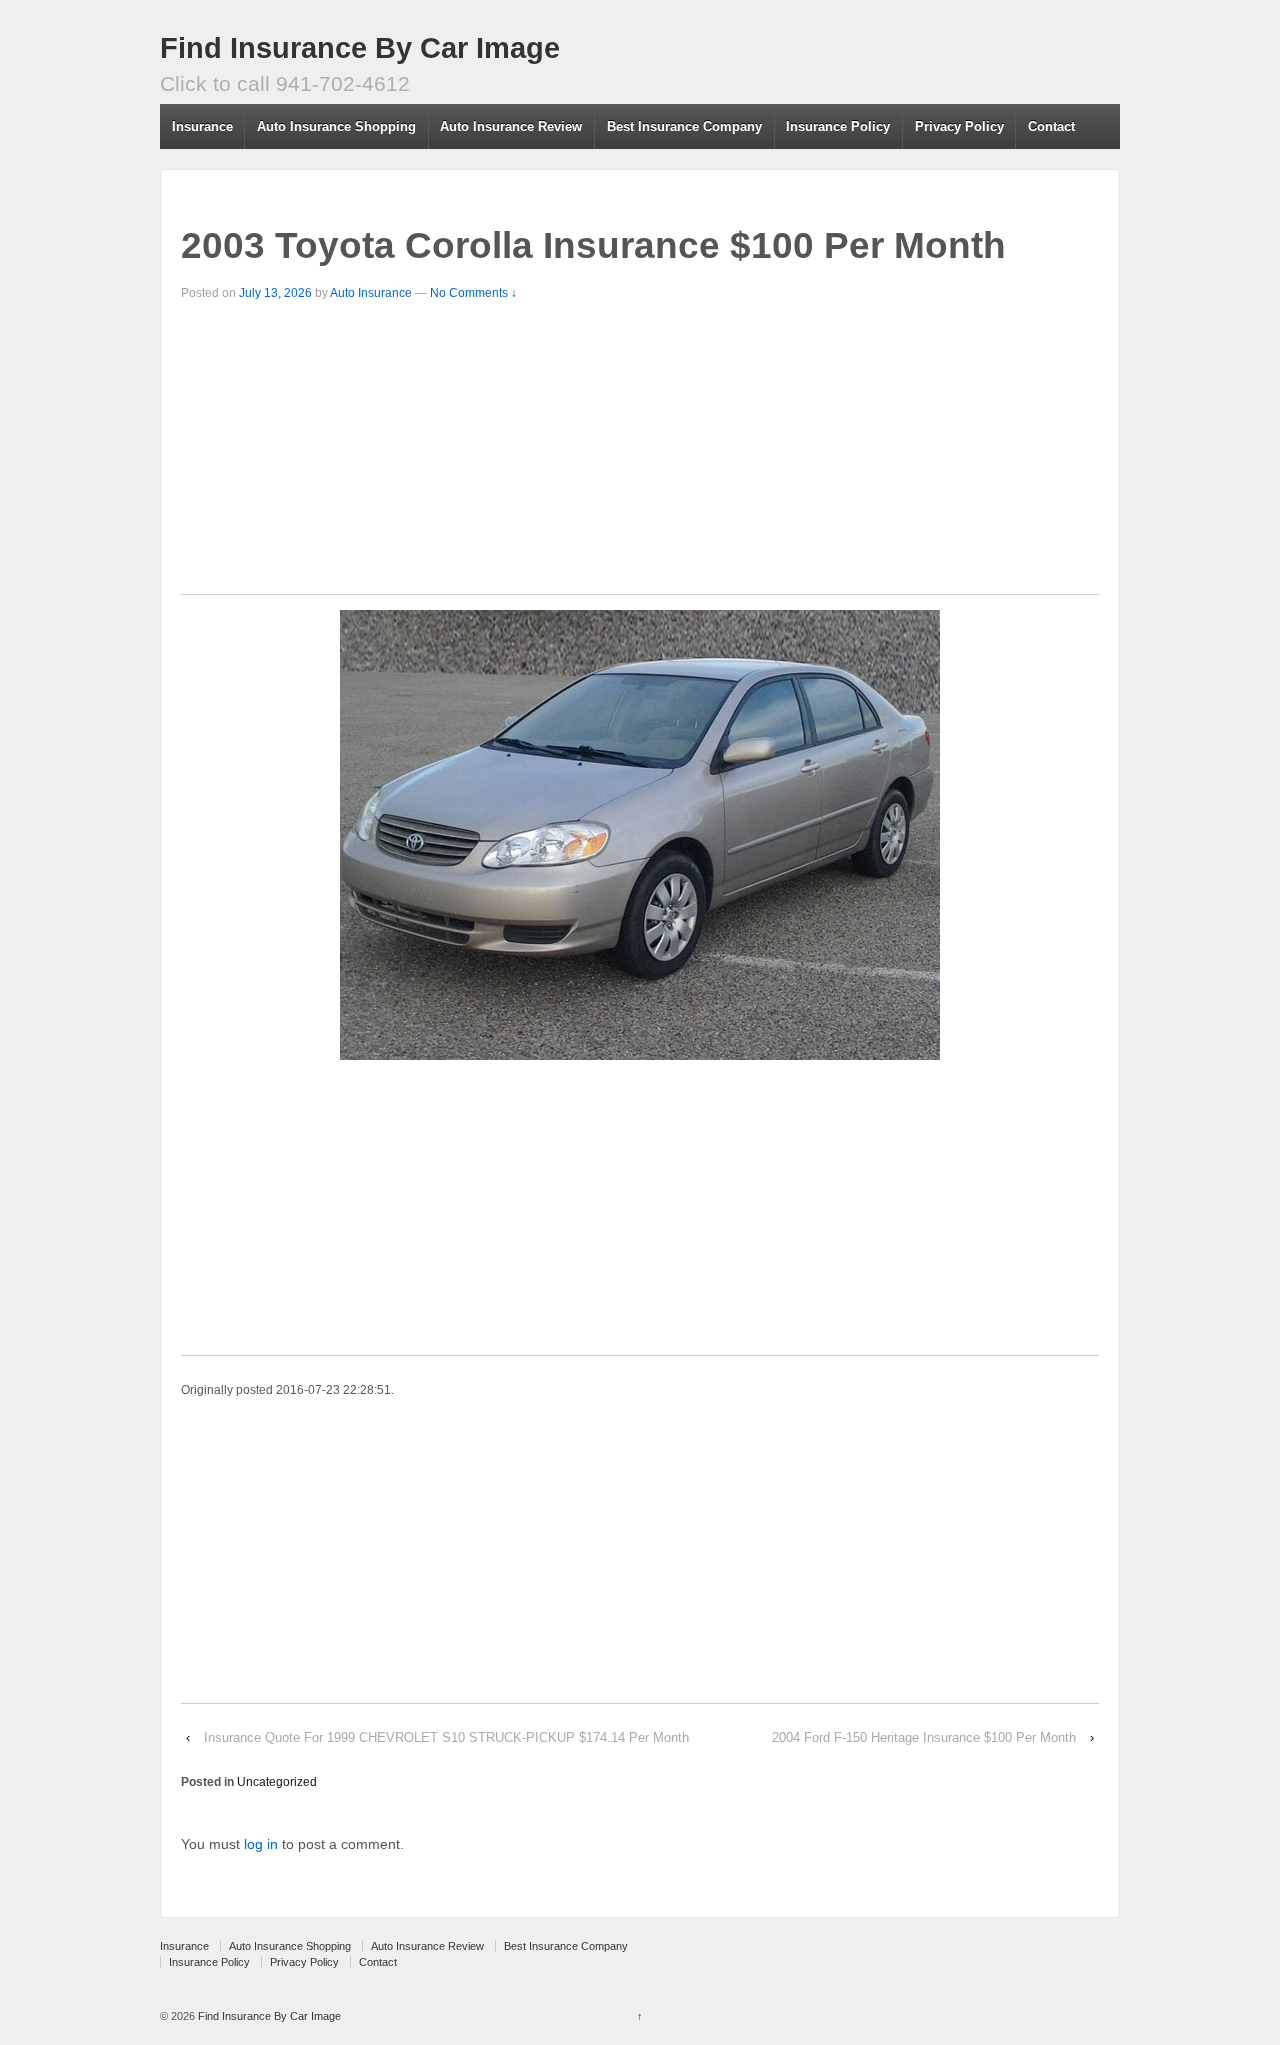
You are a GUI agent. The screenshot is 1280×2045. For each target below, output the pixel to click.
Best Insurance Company (684, 126)
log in (261, 1844)
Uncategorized (277, 1782)
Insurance (202, 126)
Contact (1051, 126)
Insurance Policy (838, 126)
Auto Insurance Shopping (336, 126)
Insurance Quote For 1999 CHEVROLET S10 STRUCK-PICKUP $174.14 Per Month (446, 1737)
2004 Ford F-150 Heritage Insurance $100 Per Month (924, 1737)
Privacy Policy (959, 126)
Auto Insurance (371, 293)
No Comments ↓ (473, 293)
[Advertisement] (640, 454)
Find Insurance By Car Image (360, 48)
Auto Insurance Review (511, 126)
